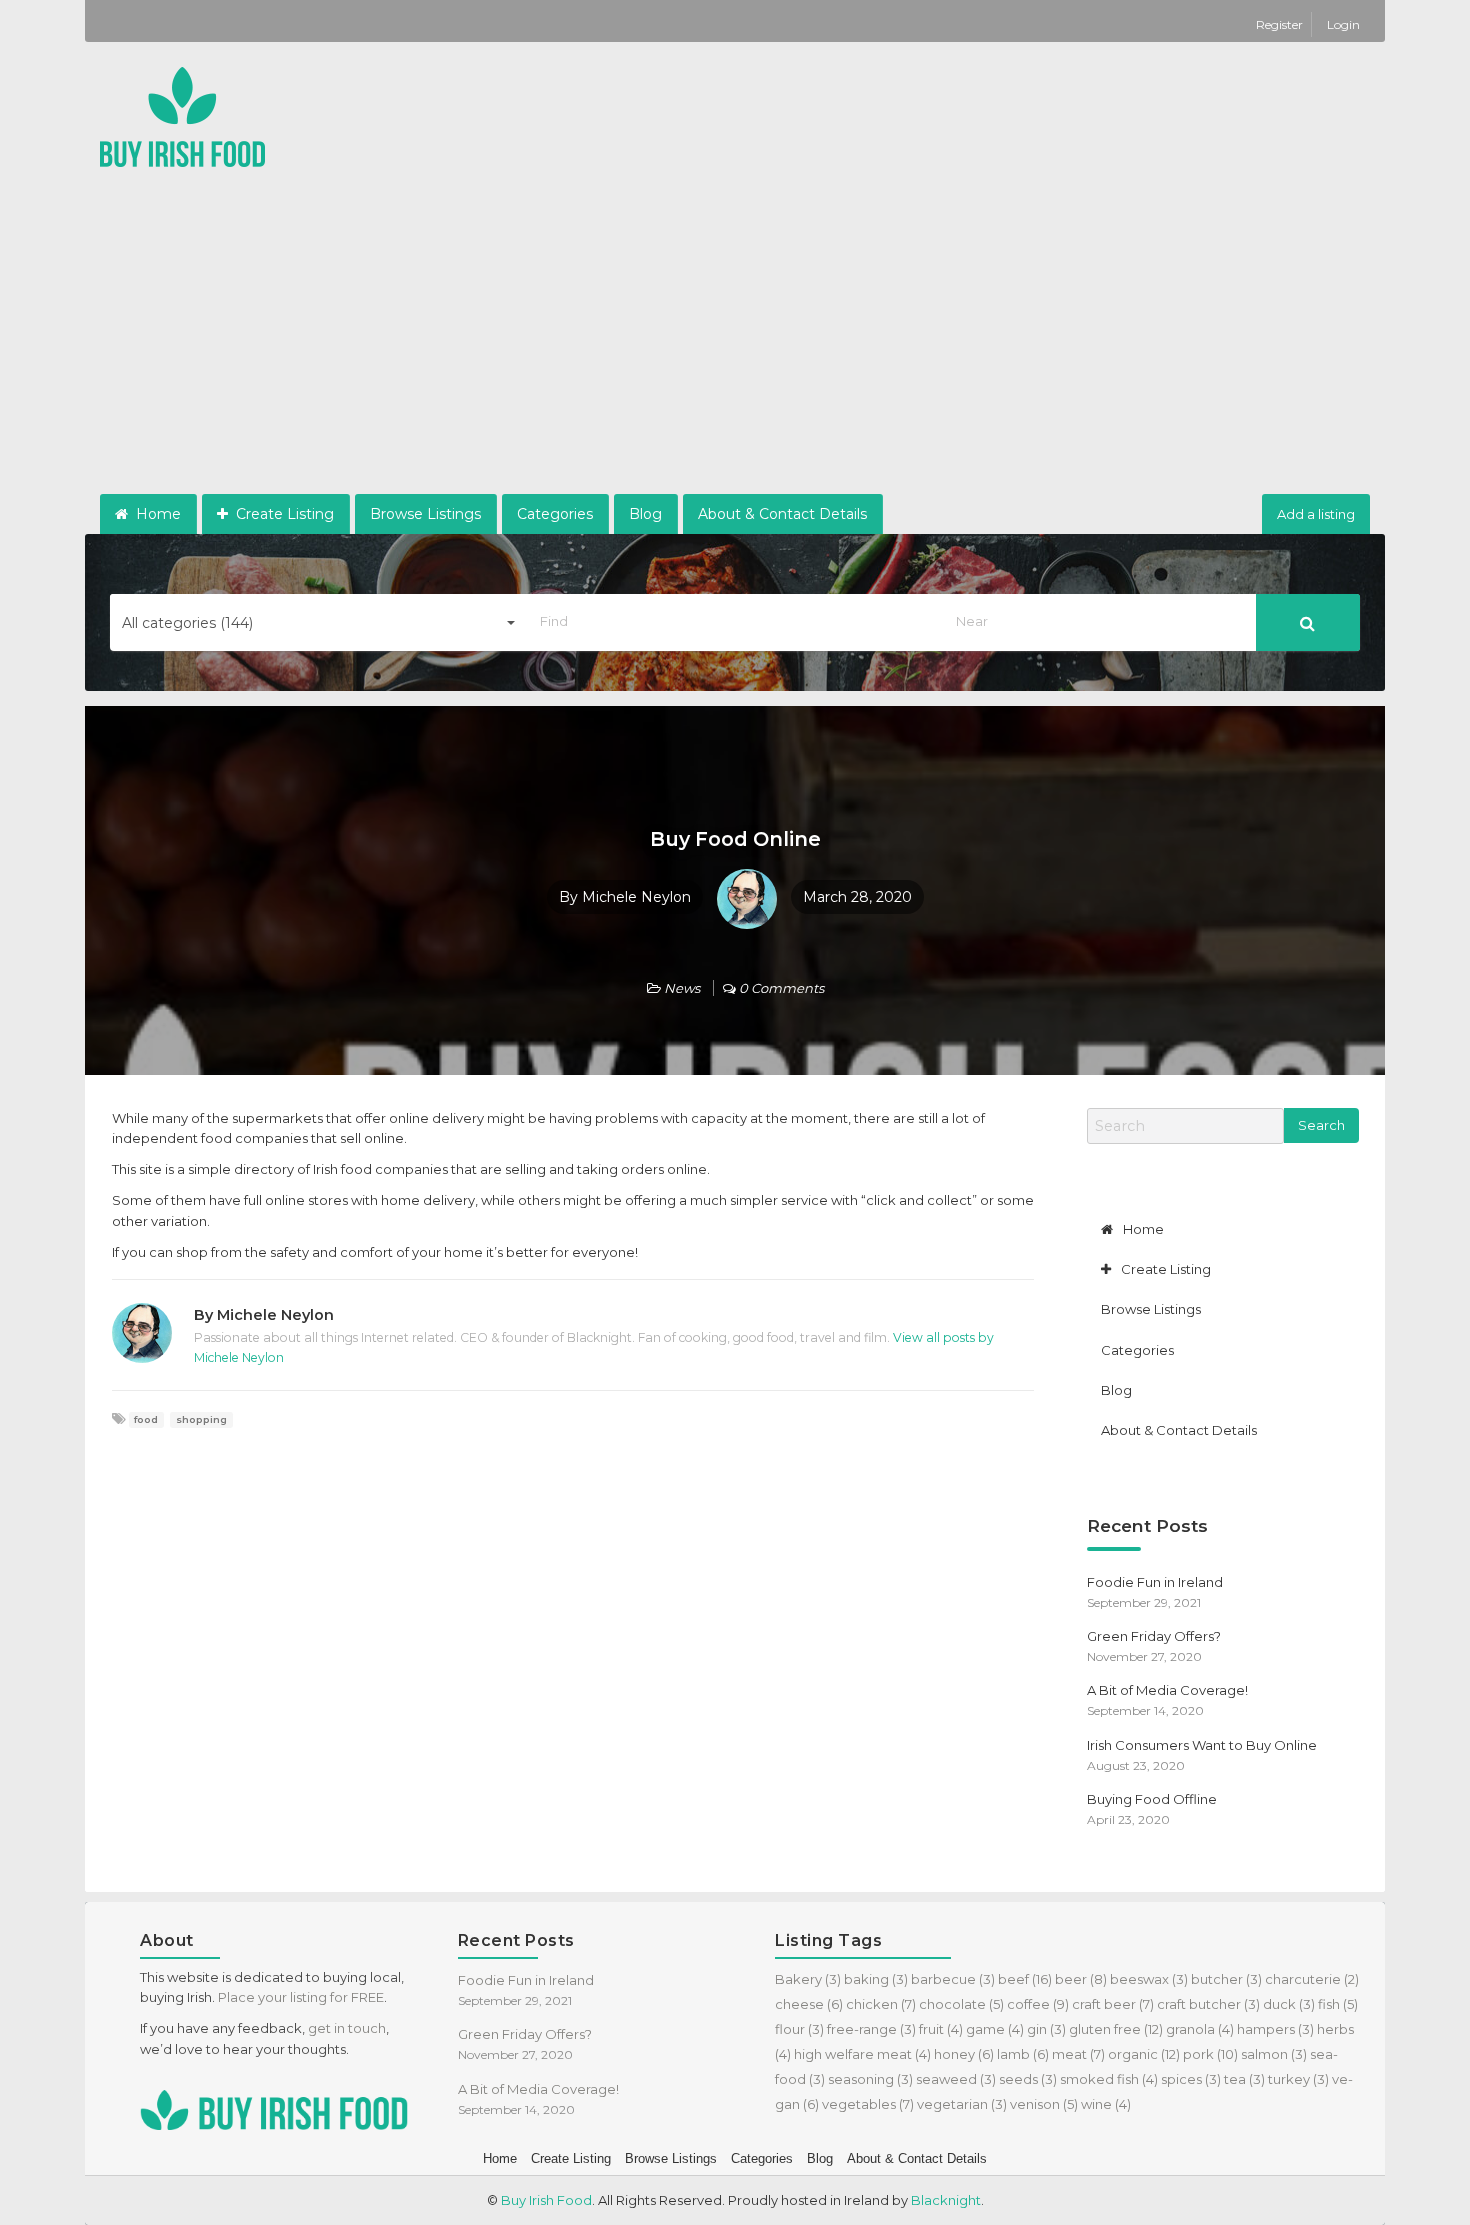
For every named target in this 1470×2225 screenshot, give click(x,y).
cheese (809, 2004)
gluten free (1116, 2029)
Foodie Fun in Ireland (1155, 1582)
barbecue (953, 1979)
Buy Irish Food (546, 2200)
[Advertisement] (735, 344)
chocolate (961, 2004)
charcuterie (1312, 1979)
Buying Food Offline (1152, 1799)
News (682, 988)
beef (1025, 1979)
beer (1081, 1979)
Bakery (808, 1979)
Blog (645, 514)
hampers (1275, 2029)
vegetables (868, 2104)
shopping (201, 1419)
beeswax (1149, 1979)
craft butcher (1208, 2004)
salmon (1274, 2054)
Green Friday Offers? (1154, 1636)
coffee (1038, 2004)
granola (1200, 2029)
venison (1044, 2104)
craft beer (1113, 2004)
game (995, 2029)
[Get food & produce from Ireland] (182, 115)
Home (156, 514)
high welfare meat (862, 2054)
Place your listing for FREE (301, 1997)
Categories (555, 514)
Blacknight (946, 2200)
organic (1144, 2054)
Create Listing (283, 514)
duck (1289, 2004)
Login (1343, 24)
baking (876, 1979)
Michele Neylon (636, 897)
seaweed (956, 2079)
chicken (881, 2004)
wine (1106, 2104)
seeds (1028, 2079)
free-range (871, 2029)
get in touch (347, 2028)
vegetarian (962, 2104)
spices (1191, 2079)
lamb (1023, 2054)
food (146, 1419)
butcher (1226, 1979)
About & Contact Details (782, 514)
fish (1338, 2004)
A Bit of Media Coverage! (1167, 1690)
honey (964, 2054)
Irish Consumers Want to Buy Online (1202, 1745)
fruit (941, 2029)
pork (1210, 2054)
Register (1281, 24)
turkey (1298, 2079)
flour (799, 2029)
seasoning (870, 2079)
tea (1244, 2079)
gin (1046, 2029)
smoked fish (1109, 2079)
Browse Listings (425, 514)
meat (1078, 2054)
